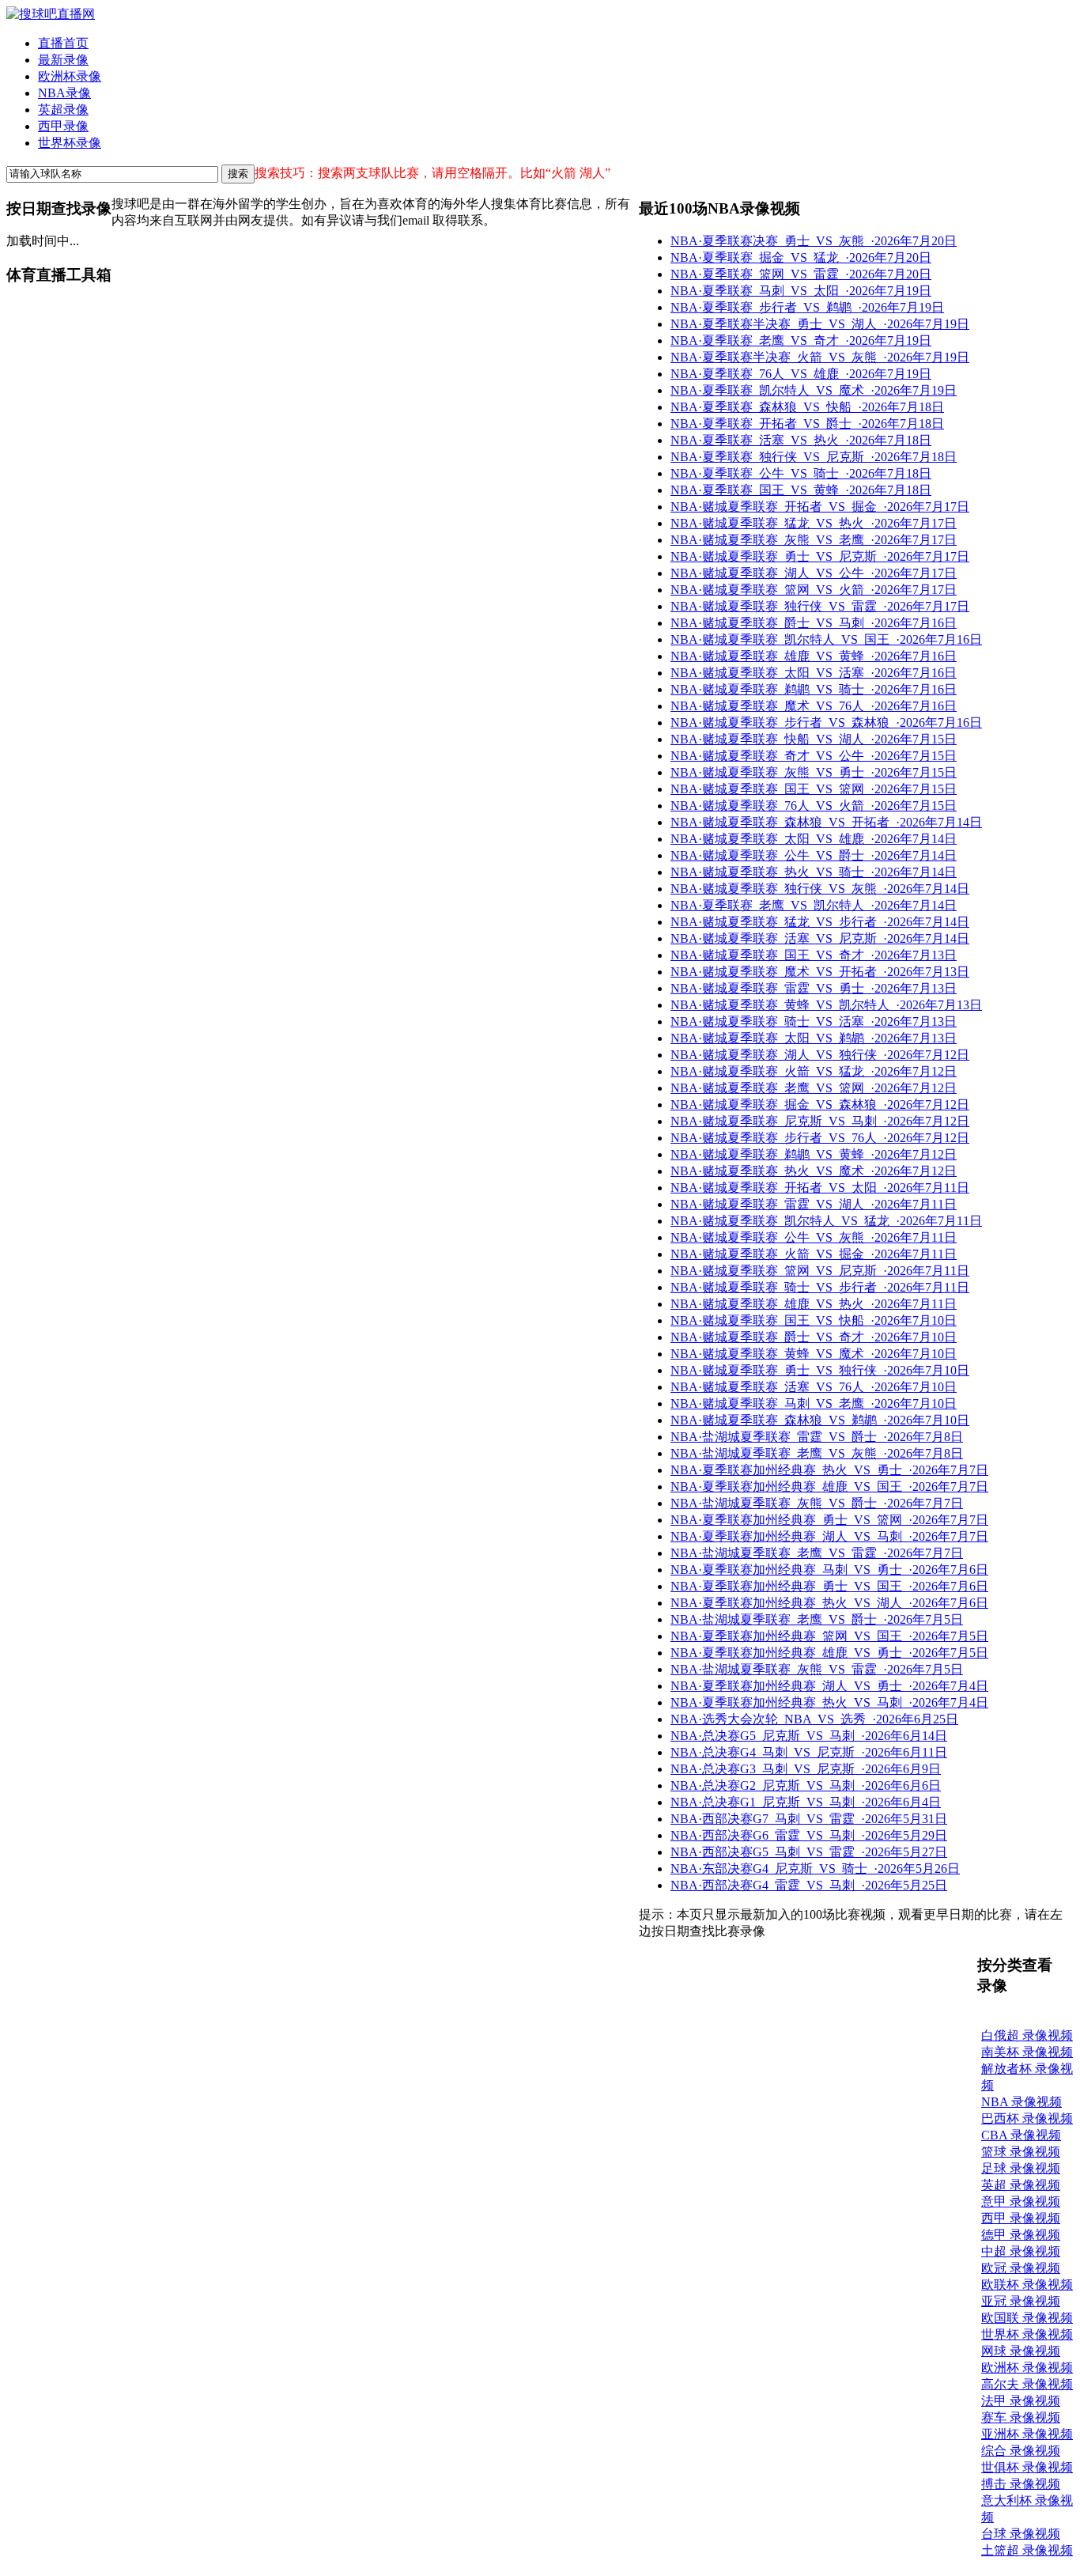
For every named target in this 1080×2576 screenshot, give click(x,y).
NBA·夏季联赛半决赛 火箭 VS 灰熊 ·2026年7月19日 (820, 357)
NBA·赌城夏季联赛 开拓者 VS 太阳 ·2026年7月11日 (820, 1188)
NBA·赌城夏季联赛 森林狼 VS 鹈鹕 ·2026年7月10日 (820, 1420)
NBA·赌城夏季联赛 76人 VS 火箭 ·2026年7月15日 (814, 806)
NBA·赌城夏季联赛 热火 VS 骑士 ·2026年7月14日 (814, 872)
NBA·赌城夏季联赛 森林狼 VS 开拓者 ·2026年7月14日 (826, 822)
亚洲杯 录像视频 (1027, 2434)
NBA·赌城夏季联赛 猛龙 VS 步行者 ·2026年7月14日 (820, 922)
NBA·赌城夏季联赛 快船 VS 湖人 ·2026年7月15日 (814, 739)
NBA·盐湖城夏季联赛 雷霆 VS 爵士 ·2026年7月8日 (817, 1437)
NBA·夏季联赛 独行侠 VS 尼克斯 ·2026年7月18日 (814, 457)
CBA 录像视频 (1021, 2135)
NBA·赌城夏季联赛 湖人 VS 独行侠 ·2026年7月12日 (820, 1055)
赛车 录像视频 (1021, 2417)
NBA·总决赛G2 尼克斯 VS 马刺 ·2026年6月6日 (806, 1785)
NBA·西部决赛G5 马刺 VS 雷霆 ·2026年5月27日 (809, 1852)
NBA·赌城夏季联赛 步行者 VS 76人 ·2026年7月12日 (820, 1138)
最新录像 (63, 60)
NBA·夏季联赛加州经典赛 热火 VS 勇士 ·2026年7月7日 (829, 1470)
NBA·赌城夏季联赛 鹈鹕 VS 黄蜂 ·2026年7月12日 (814, 1154)
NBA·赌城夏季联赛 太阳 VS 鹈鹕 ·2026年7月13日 (814, 1038)
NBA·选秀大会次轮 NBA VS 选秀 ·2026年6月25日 (814, 1719)
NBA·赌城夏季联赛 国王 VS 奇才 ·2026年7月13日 (814, 955)
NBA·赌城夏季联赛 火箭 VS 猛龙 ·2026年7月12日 (814, 1071)
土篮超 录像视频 (1027, 2550)
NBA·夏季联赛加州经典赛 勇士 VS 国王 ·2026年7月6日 (829, 1586)
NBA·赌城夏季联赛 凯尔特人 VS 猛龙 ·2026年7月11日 (826, 1221)
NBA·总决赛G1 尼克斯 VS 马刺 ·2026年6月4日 (806, 1802)
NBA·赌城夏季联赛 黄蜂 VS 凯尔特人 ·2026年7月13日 (826, 1005)
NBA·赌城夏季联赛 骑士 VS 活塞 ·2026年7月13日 (814, 1021)
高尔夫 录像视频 (1027, 2384)
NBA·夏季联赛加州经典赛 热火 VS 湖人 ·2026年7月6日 (829, 1603)
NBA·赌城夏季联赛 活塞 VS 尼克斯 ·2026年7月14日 (820, 938)
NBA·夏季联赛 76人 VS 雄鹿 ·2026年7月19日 (801, 374)
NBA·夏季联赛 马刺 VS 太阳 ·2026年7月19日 (801, 291)
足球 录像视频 (1021, 2168)
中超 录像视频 (1021, 2251)
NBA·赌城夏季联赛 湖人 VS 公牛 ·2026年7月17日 (814, 573)
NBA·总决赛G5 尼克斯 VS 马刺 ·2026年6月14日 (809, 1736)
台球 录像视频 (1021, 2534)
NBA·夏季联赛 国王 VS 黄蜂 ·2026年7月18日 (801, 490)
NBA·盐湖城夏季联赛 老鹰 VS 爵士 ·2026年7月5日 (817, 1619)
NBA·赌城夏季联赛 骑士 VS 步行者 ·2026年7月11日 (820, 1287)
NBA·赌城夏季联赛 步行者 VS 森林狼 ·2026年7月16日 (826, 722)
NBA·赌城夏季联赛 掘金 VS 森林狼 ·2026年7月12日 (820, 1105)
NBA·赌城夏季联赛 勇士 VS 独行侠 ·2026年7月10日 (820, 1370)
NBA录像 (64, 93)
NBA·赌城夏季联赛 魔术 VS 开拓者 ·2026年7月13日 (820, 972)
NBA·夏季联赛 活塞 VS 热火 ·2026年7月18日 (801, 440)
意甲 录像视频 (1021, 2202)
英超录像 (63, 110)
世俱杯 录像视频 (1027, 2467)
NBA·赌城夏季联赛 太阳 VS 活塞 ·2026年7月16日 (814, 673)
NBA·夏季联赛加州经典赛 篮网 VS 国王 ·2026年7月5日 (829, 1636)
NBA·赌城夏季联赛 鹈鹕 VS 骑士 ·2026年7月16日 (814, 689)
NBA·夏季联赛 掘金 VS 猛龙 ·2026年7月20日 (801, 257)
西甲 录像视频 (1021, 2218)
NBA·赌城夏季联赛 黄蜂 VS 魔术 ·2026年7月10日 (814, 1354)
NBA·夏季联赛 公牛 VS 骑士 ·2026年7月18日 (801, 473)
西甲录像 (63, 126)
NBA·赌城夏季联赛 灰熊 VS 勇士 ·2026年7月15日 (814, 772)
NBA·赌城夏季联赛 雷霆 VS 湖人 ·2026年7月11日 (814, 1204)
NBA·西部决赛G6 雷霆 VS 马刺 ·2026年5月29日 (809, 1835)
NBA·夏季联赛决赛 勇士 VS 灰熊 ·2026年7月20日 (814, 241)
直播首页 (63, 43)
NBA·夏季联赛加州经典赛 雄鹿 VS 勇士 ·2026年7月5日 (829, 1653)
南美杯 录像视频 (1027, 2052)
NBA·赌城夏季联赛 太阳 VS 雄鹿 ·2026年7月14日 (814, 839)
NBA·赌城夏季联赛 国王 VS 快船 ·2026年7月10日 (814, 1320)
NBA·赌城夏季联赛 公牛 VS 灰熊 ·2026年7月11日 (814, 1237)
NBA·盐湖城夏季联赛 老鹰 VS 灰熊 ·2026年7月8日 (817, 1453)
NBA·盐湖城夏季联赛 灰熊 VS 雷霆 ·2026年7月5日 (817, 1669)
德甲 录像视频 (1021, 2235)
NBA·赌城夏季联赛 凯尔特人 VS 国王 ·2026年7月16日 (826, 639)
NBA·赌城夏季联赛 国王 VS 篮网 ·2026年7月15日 (814, 789)
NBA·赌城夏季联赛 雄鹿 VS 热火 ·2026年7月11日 (814, 1304)
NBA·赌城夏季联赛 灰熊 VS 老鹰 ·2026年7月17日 (814, 540)
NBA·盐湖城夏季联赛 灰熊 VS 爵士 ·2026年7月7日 (817, 1503)
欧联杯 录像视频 (1027, 2285)
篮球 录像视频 (1021, 2152)
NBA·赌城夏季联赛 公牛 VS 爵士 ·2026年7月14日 (814, 855)
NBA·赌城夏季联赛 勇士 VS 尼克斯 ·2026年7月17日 (820, 556)
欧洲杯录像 (70, 76)
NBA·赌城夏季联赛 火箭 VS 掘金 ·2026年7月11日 (814, 1254)
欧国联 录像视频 (1027, 2318)
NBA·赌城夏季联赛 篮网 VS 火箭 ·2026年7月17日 (814, 590)
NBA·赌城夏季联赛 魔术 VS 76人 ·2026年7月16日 (814, 706)
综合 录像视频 (1021, 2451)
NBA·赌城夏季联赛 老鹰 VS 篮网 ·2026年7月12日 (814, 1088)
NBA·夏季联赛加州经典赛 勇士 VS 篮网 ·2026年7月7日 (829, 1520)
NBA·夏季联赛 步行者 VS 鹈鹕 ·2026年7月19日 (807, 307)
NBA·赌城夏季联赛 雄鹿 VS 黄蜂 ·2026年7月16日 (814, 656)
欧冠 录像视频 (1021, 2268)
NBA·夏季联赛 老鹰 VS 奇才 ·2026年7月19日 (801, 340)
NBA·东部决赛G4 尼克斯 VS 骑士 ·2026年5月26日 (815, 1869)
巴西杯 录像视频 (1027, 2118)
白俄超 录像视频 (1027, 2035)
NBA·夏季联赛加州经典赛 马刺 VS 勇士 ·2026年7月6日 (829, 1570)
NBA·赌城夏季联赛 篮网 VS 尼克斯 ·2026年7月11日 (820, 1271)
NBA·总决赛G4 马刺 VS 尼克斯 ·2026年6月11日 (809, 1752)
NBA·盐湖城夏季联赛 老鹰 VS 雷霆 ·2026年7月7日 (817, 1553)
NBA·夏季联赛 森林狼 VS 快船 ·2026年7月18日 (807, 407)
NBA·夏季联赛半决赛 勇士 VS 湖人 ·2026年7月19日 (820, 324)
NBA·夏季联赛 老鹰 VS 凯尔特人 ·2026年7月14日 (814, 905)
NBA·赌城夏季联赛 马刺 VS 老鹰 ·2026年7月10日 (814, 1403)
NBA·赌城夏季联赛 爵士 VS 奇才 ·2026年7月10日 (814, 1337)
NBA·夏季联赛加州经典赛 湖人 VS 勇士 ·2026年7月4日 (829, 1686)
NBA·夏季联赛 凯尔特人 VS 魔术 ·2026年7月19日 (814, 390)
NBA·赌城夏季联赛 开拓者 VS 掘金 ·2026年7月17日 (820, 507)
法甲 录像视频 (1021, 2401)
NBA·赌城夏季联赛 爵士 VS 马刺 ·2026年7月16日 (814, 623)
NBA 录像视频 (1021, 2102)
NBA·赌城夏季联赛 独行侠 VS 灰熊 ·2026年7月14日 (820, 889)
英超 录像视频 (1021, 2185)
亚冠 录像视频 (1021, 2301)
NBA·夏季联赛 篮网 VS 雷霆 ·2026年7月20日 (801, 274)
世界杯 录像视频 (1027, 2334)
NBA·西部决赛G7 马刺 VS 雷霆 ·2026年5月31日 (809, 1819)
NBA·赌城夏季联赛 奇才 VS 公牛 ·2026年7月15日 (814, 756)
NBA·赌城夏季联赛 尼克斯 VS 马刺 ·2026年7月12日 (820, 1121)
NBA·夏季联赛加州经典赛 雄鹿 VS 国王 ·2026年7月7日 (829, 1487)
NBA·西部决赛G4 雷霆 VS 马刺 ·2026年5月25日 (809, 1885)
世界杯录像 (70, 143)
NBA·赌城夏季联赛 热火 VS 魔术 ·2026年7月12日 (814, 1171)
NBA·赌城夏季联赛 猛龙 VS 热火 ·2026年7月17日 (814, 523)
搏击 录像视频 (1021, 2484)
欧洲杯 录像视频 (1027, 2368)
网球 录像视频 (1021, 2351)
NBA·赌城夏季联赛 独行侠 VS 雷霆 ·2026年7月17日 (820, 606)
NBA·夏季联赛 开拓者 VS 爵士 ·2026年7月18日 (807, 424)
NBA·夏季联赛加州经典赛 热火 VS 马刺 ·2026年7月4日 (829, 1702)
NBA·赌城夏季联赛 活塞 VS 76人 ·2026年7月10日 (814, 1387)
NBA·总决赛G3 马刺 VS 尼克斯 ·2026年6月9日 (806, 1769)
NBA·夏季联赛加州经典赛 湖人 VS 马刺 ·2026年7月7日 (829, 1536)
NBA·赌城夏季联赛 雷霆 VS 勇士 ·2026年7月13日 (814, 988)
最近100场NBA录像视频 (719, 208)
